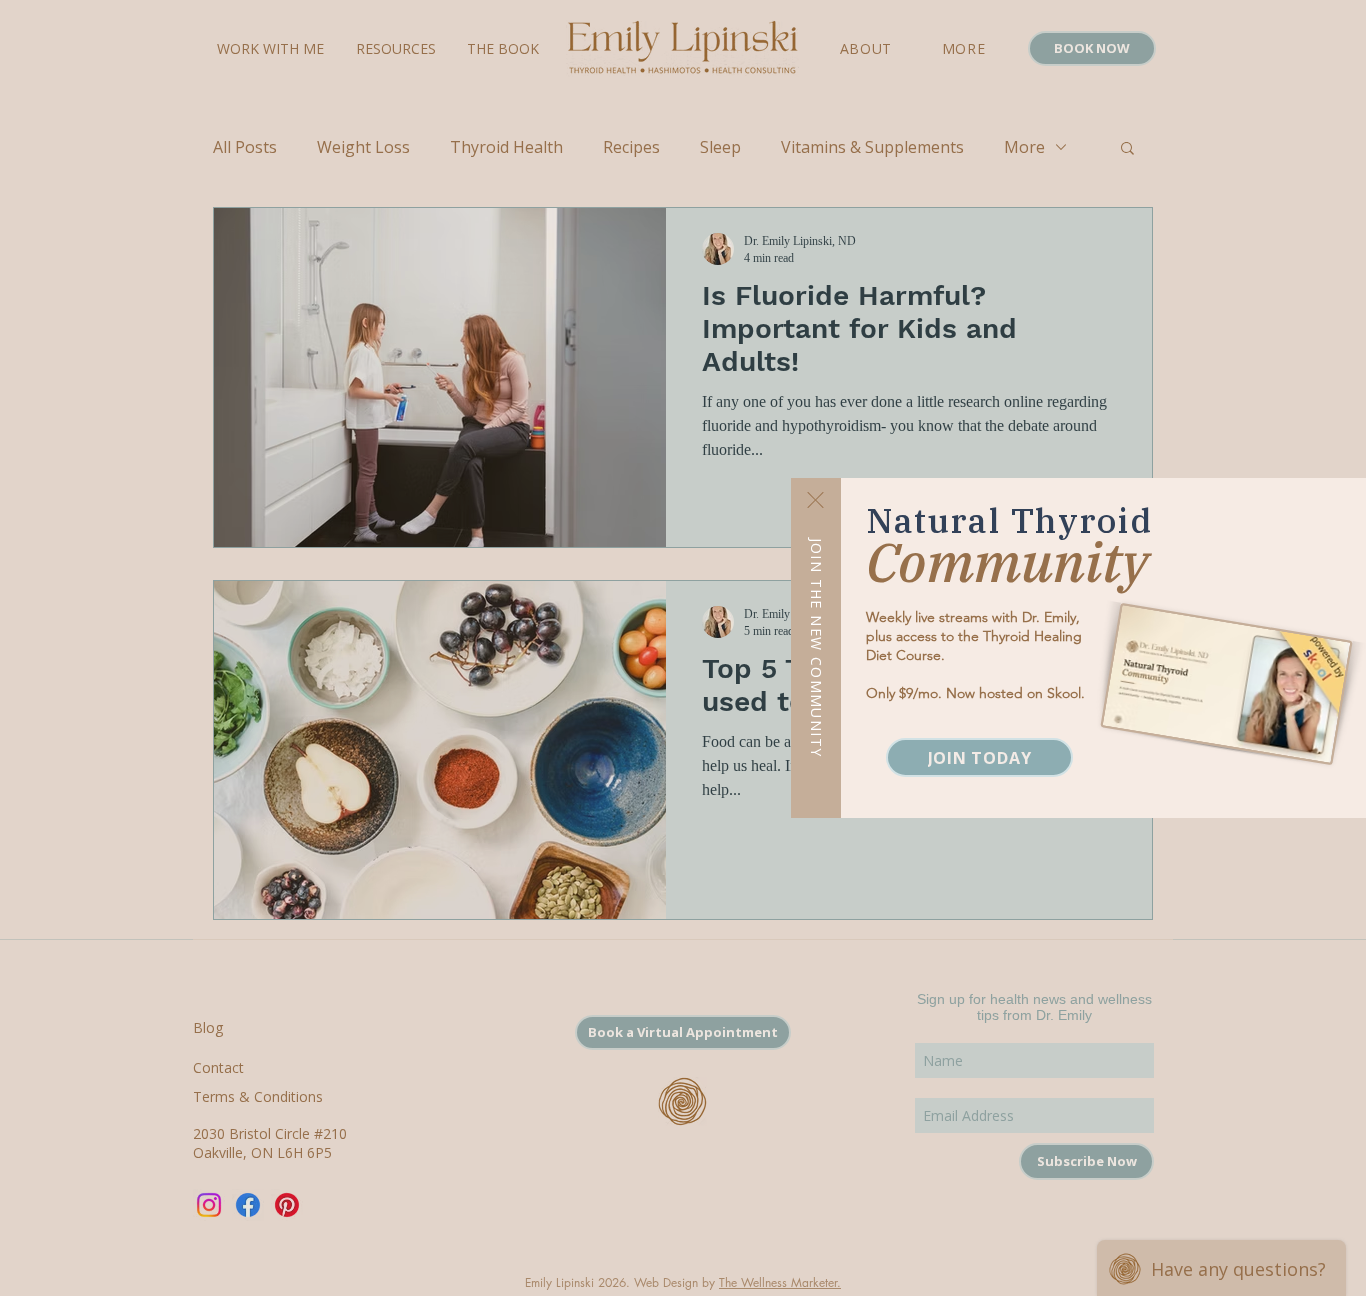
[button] (815, 500)
